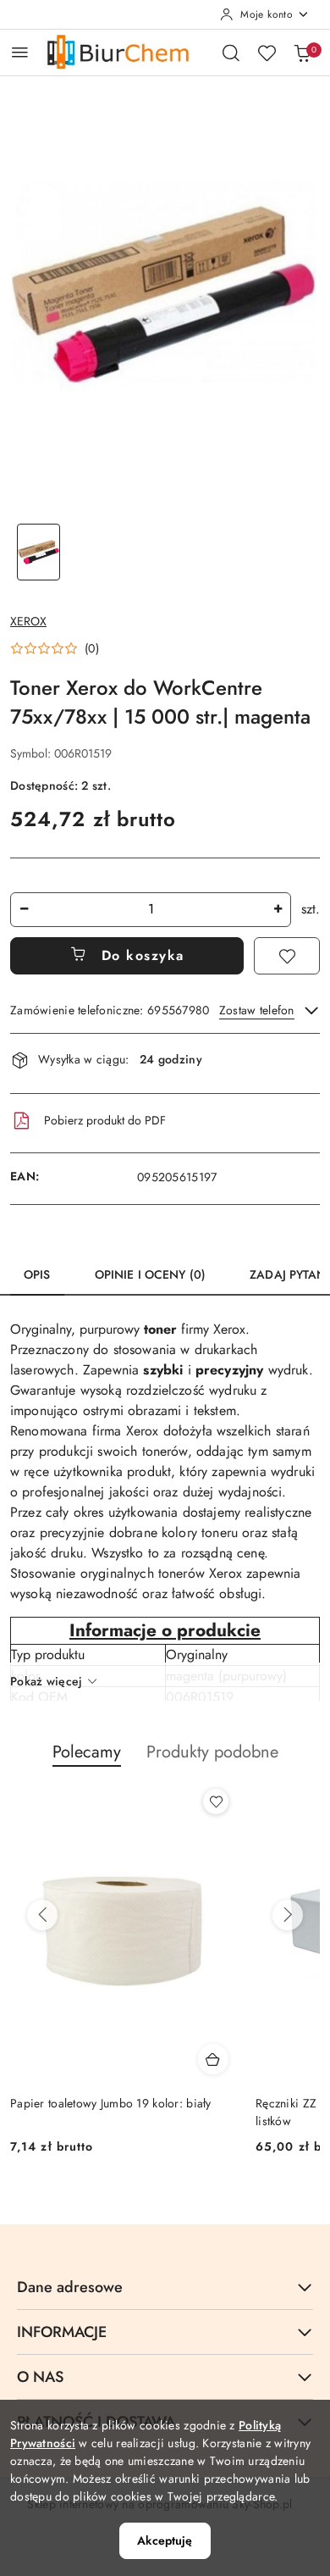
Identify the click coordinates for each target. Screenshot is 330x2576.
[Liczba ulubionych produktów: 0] (267, 53)
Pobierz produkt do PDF (105, 1120)
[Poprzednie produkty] (42, 1915)
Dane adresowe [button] (70, 2287)
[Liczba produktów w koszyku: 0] (302, 53)
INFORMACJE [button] (62, 2332)
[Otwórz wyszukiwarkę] (231, 53)
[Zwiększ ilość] (278, 910)
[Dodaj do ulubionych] (287, 956)
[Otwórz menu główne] (20, 52)
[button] (55, 648)
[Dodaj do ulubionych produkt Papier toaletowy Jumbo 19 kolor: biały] (216, 1802)
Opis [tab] (37, 1274)
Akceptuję (165, 2540)
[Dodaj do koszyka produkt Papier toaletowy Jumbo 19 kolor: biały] (213, 2059)
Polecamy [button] (87, 1752)
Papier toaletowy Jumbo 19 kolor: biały (111, 2103)
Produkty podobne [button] (212, 1752)
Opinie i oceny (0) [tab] (151, 1274)
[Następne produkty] (288, 1915)
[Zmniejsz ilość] (24, 910)
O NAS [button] (40, 2377)
